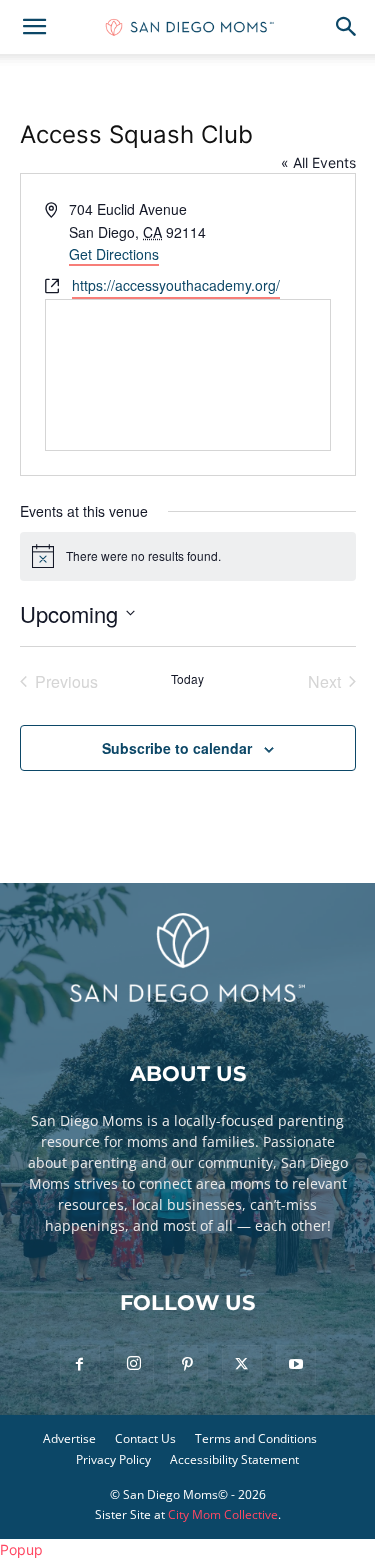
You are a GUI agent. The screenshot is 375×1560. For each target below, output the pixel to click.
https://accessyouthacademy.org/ (176, 285)
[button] (34, 27)
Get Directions (114, 254)
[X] (242, 1365)
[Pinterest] (188, 1365)
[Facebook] (80, 1365)
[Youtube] (296, 1365)
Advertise (69, 1438)
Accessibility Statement (234, 1459)
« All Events (318, 162)
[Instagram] (134, 1364)
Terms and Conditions (256, 1438)
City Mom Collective (223, 1514)
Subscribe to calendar (177, 748)
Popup (21, 1549)
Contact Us (145, 1438)
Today (187, 679)
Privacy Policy (113, 1459)
